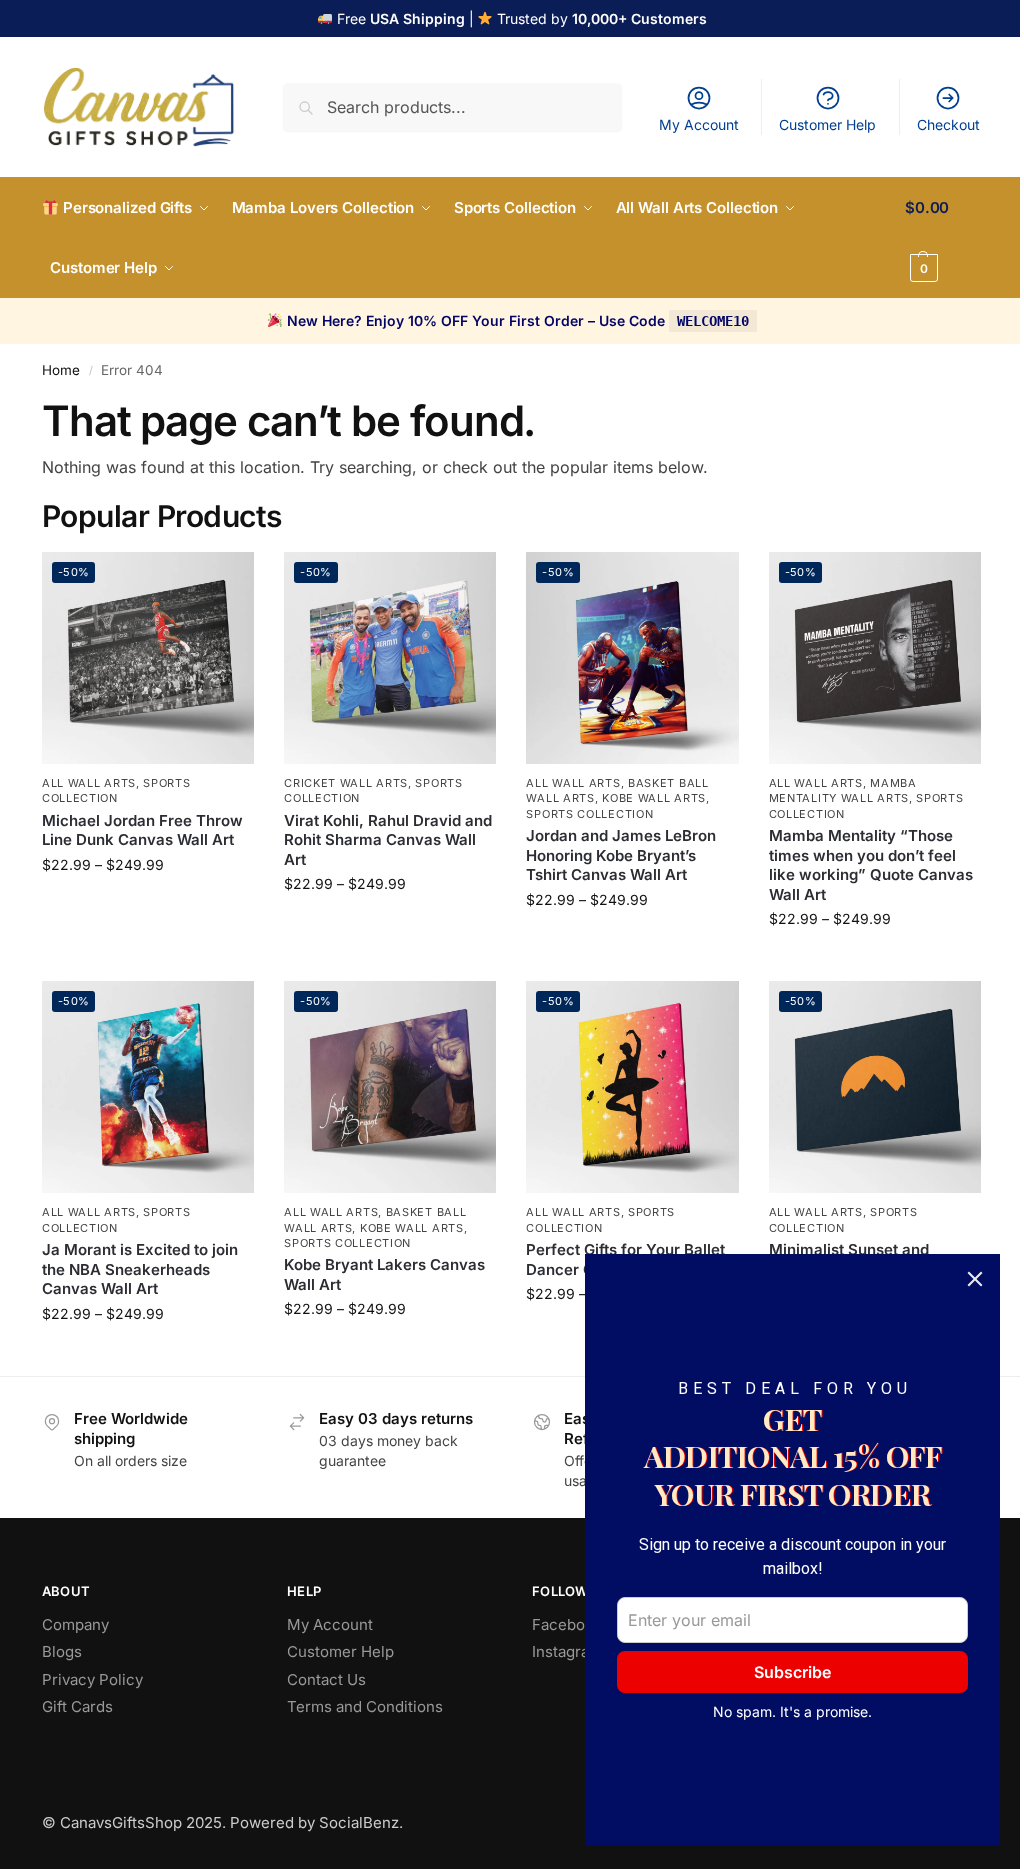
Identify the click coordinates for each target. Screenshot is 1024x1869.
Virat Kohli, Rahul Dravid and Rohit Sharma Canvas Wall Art (388, 840)
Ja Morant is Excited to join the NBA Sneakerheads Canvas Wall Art (140, 1269)
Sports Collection (116, 790)
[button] (943, 238)
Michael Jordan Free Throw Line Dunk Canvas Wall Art (142, 830)
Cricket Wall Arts (346, 783)
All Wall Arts (89, 783)
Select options (148, 906)
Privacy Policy (92, 1679)
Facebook (567, 1624)
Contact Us (326, 1679)
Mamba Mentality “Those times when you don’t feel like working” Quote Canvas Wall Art (871, 865)
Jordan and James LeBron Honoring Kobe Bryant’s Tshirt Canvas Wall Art (621, 855)
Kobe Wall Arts (654, 798)
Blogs (62, 1651)
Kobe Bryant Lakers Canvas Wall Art (384, 1274)
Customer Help (827, 124)
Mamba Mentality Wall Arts (843, 790)
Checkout (948, 124)
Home (61, 370)
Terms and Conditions (365, 1706)
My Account (699, 124)
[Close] (975, 1279)
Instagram (567, 1651)
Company (75, 1624)
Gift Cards (77, 1706)
